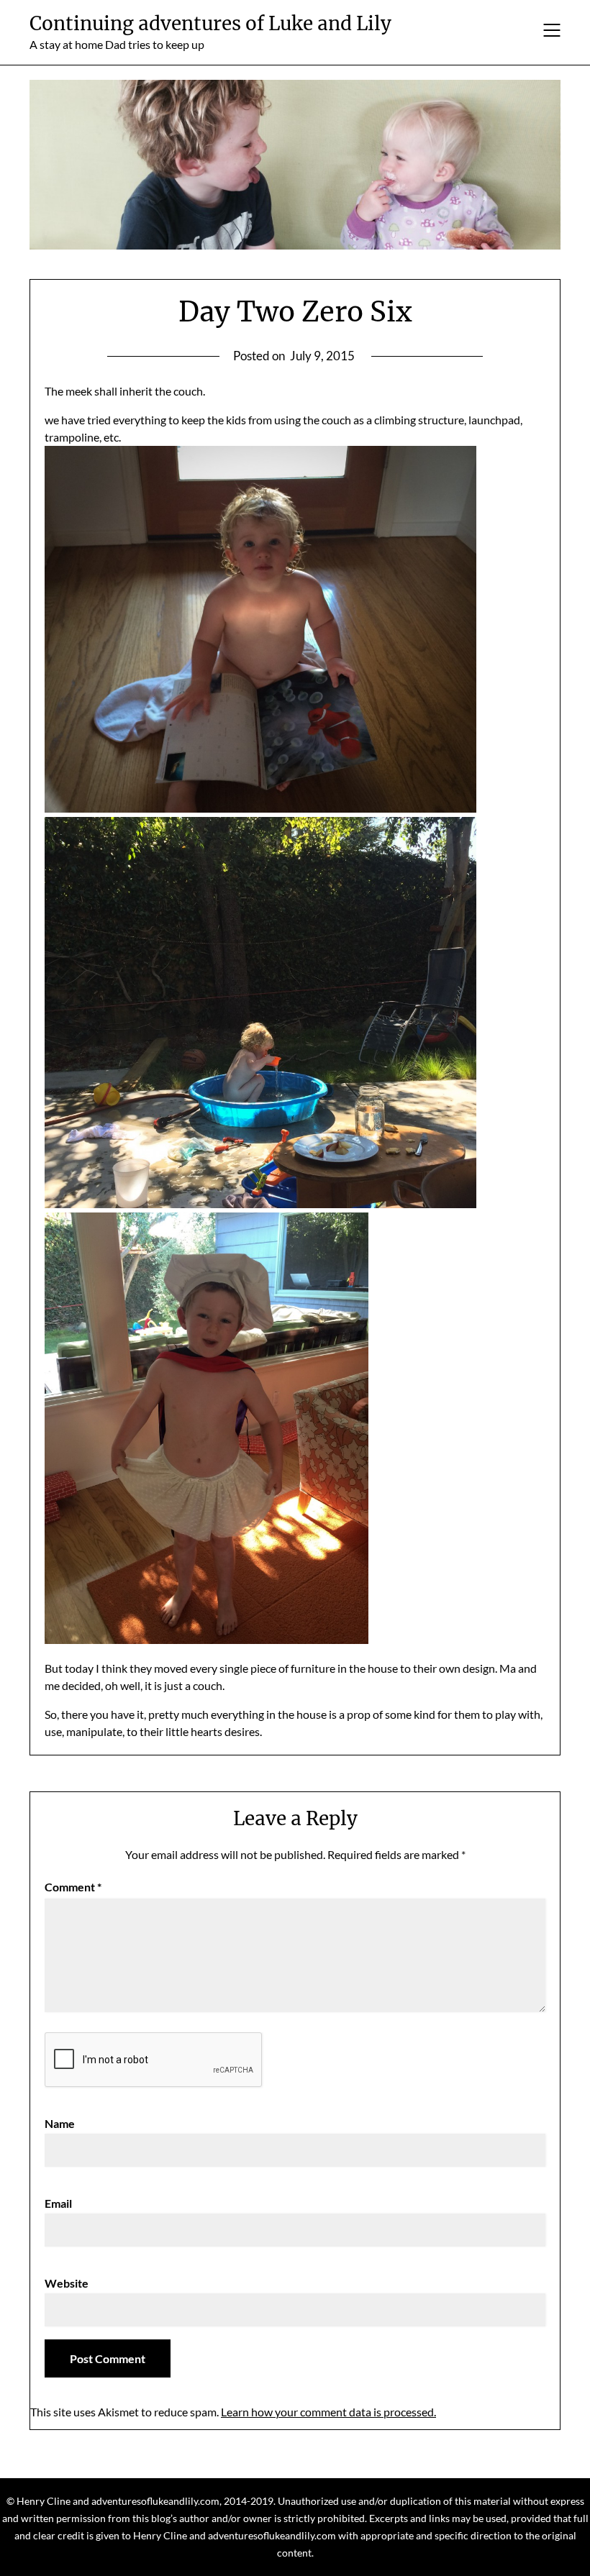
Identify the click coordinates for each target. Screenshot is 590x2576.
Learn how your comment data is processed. (328, 2412)
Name (60, 2123)
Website (67, 2283)
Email (58, 2203)
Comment (73, 1887)
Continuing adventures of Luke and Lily (210, 23)
